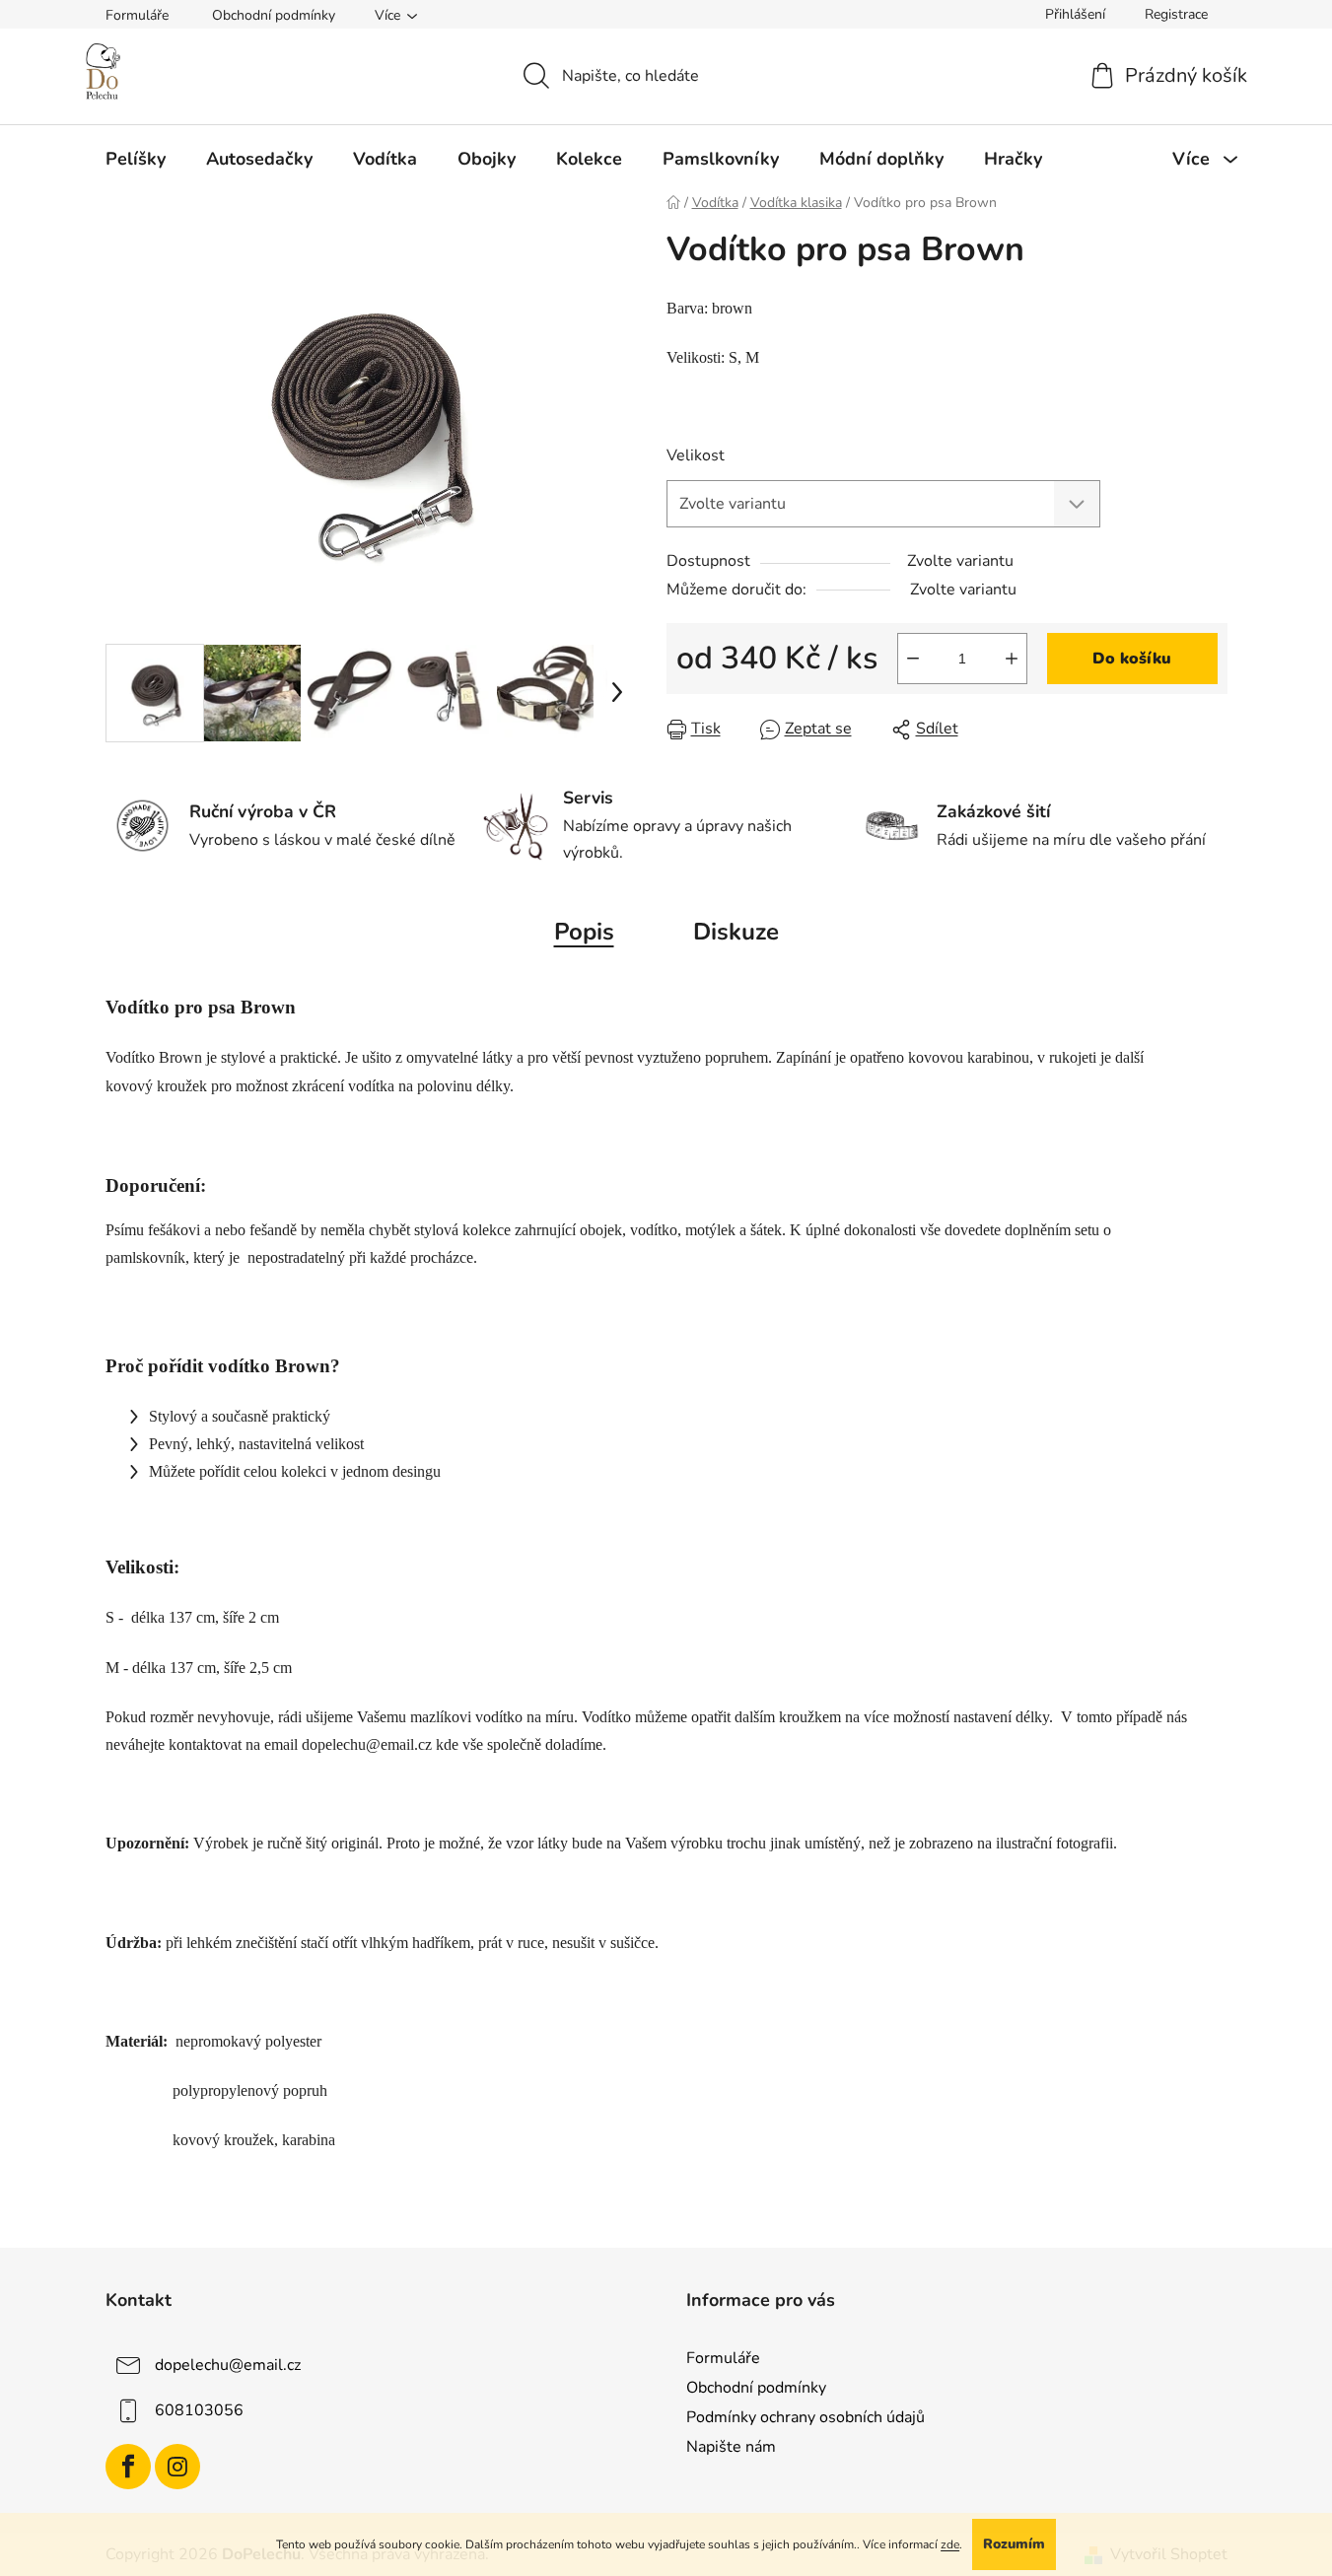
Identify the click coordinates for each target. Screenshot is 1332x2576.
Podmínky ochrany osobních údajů (806, 2417)
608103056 (199, 2410)
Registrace (1176, 14)
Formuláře (137, 15)
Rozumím (1014, 2544)
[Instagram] (177, 2467)
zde (950, 2544)
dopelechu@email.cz (228, 2365)
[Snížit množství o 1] (913, 659)
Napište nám (731, 2447)
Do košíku (1132, 659)
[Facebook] (128, 2467)
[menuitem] (136, 159)
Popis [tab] (584, 932)
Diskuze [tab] (736, 932)
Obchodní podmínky (274, 15)
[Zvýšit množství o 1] (1012, 659)
